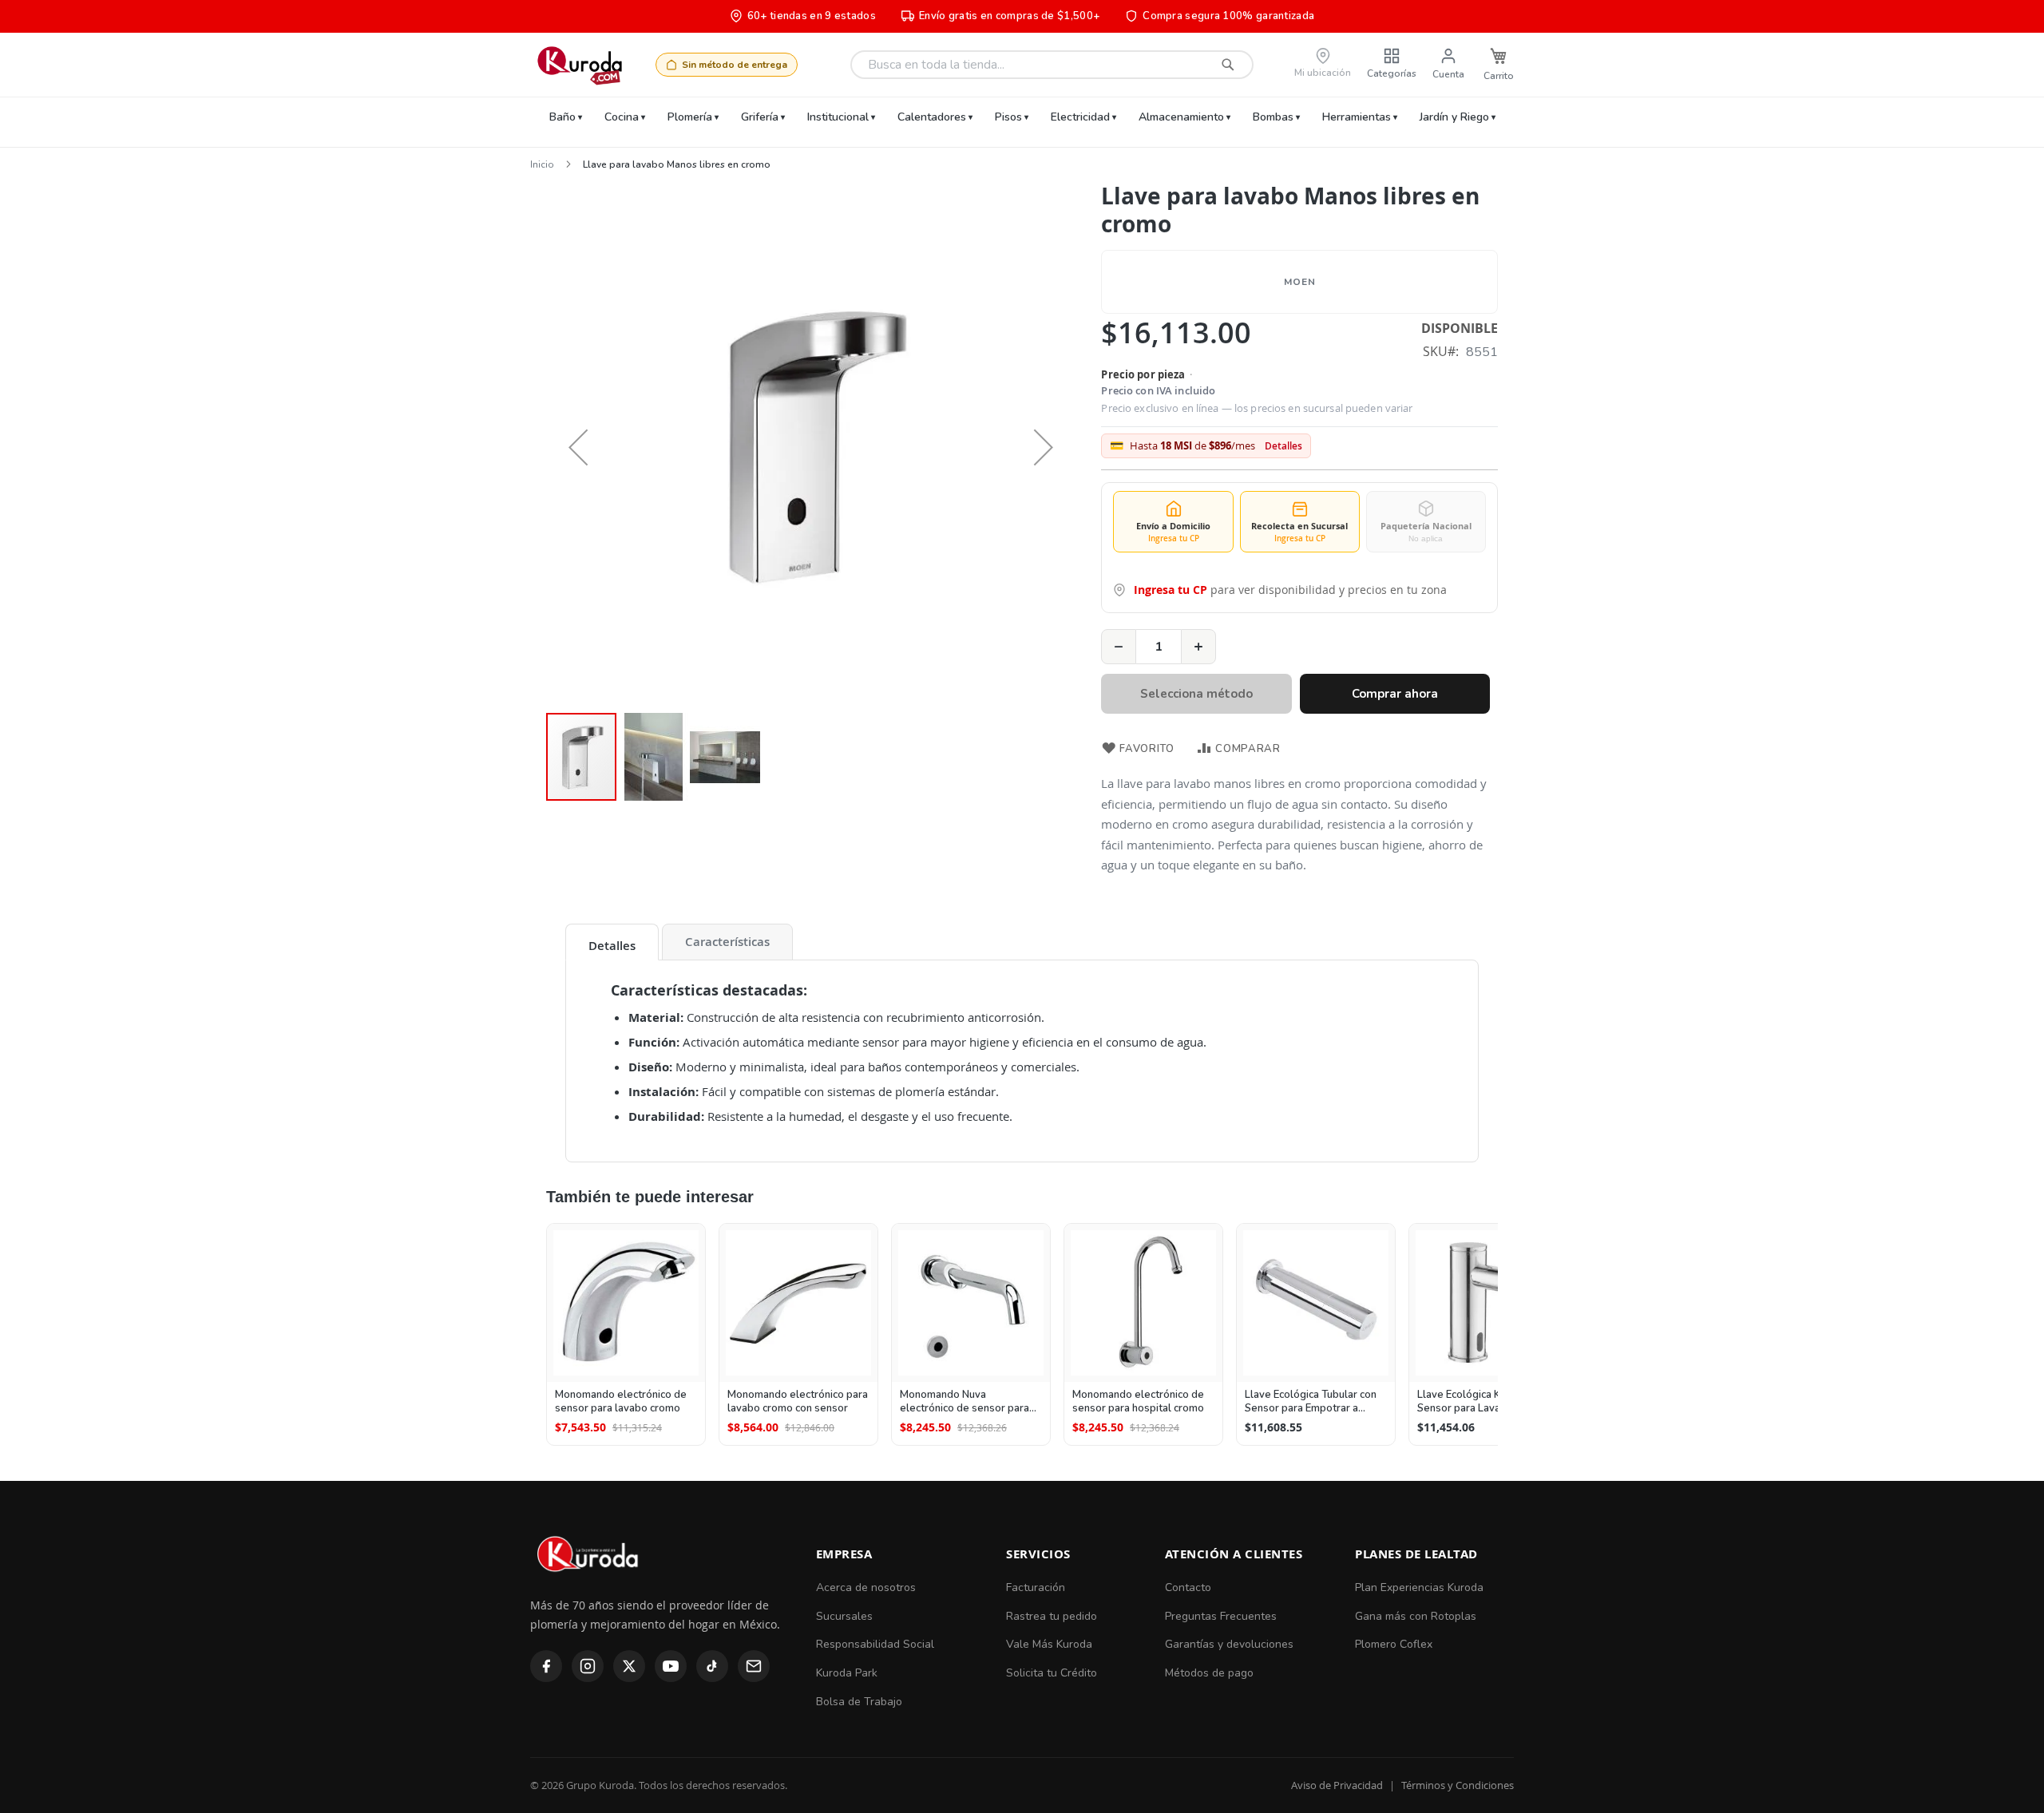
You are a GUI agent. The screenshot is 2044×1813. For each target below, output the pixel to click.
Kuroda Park (847, 1673)
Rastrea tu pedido (1052, 1616)
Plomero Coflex (1394, 1644)
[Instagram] (588, 1666)
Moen (1299, 282)
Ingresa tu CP (1171, 590)
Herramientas (1357, 117)
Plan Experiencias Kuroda (1419, 1587)
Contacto (1188, 1587)
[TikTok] (712, 1666)
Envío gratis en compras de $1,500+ (1009, 16)
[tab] (612, 942)
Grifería (760, 117)
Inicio (542, 164)
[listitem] (626, 1334)
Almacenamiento (1181, 117)
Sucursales (844, 1616)
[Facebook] (546, 1666)
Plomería (690, 117)
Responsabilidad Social (875, 1644)
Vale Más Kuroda (1049, 1644)
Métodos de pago (1209, 1673)
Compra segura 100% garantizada (1228, 16)
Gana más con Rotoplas (1416, 1616)
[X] (629, 1666)
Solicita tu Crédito (1052, 1673)
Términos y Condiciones (1458, 1785)
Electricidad (1080, 117)
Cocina (622, 117)
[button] (578, 447)
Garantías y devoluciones (1229, 1644)
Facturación (1036, 1587)
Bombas (1273, 117)
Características (727, 942)
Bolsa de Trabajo (859, 1702)
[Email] (754, 1666)
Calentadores (932, 117)
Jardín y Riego (1454, 117)
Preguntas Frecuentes (1221, 1616)
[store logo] (579, 65)
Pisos (1008, 117)
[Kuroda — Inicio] (589, 1585)
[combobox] (1052, 65)
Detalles (1283, 446)
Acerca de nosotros (866, 1587)
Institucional (838, 117)
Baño (562, 117)
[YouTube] (671, 1666)
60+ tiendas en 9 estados (812, 16)
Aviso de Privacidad (1337, 1785)
